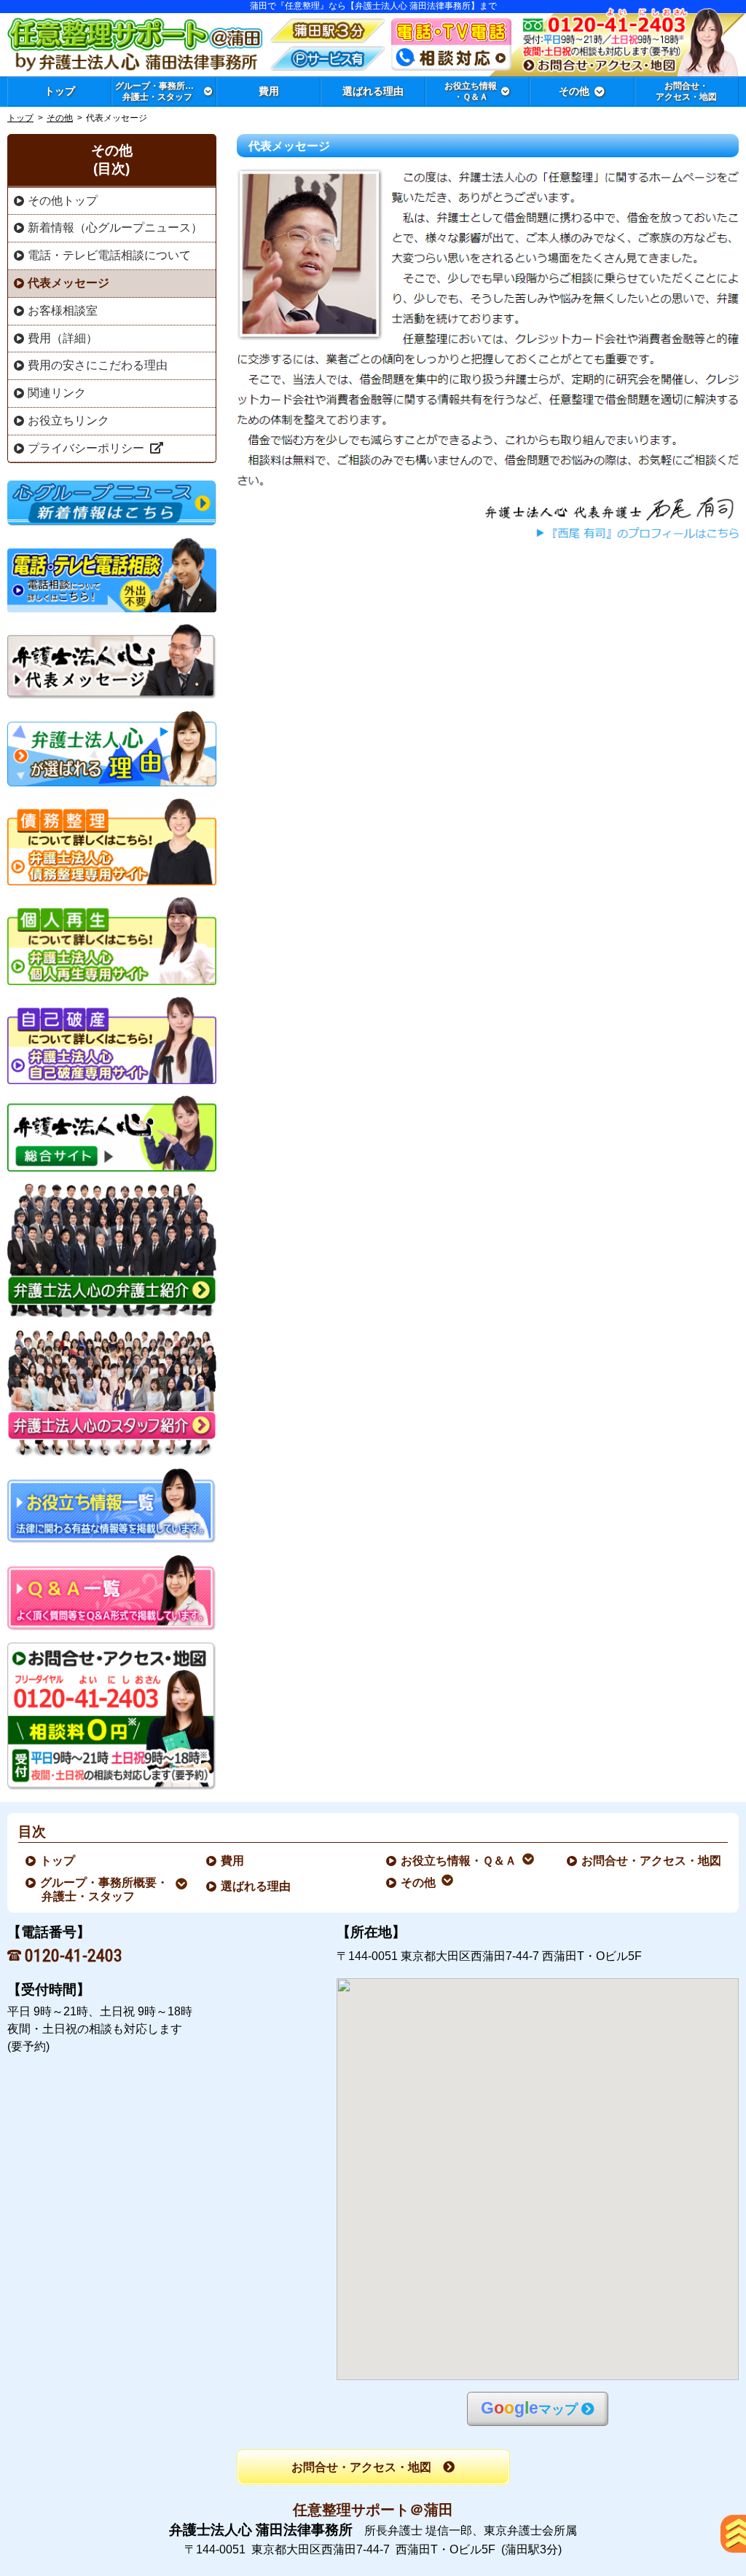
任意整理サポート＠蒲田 (373, 2510)
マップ (529, 2408)
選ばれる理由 (256, 1886)
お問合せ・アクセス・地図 (652, 1861)
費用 (233, 1861)
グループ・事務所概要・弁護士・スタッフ (105, 1889)
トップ (60, 91)
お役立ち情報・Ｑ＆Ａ (459, 1861)
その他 (60, 118)
